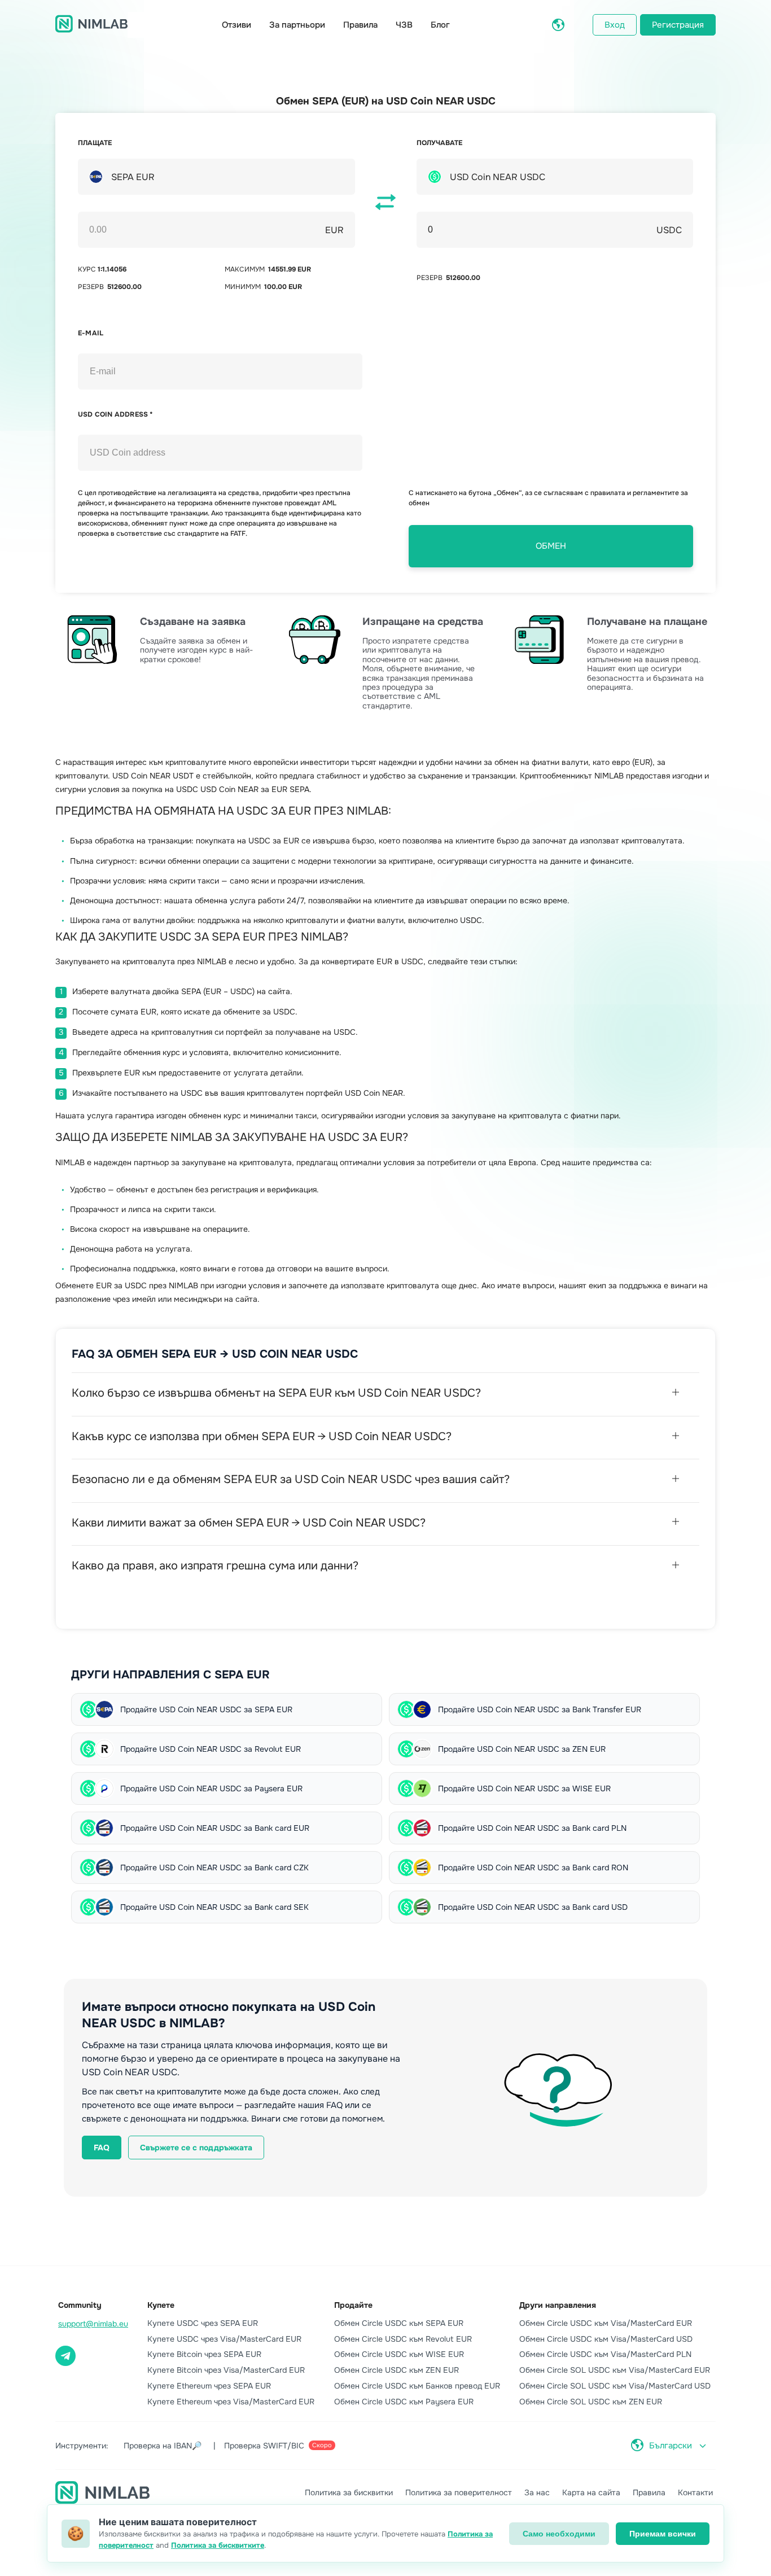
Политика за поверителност (459, 2492)
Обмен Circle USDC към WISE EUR (399, 2354)
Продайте (353, 2305)
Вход (615, 25)
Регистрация (678, 25)
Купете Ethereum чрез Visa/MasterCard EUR (231, 2402)
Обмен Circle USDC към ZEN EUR (397, 2370)
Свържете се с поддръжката (196, 2148)
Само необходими (559, 2534)
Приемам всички (663, 2534)
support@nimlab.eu (93, 2324)
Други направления (558, 2305)
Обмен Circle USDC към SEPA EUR (399, 2323)
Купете (161, 2305)
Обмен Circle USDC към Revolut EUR (403, 2339)
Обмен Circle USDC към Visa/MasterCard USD (606, 2339)
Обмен (551, 546)
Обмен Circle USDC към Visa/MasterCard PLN (605, 2354)
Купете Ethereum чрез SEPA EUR (209, 2386)
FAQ (102, 2148)
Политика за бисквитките (218, 2545)
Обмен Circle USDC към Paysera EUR (404, 2402)
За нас (537, 2492)
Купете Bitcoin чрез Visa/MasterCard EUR (226, 2370)
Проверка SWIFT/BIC (278, 2446)
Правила (360, 25)
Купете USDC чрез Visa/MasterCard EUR (224, 2339)
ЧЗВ (404, 25)
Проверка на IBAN (163, 2446)
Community (80, 2305)
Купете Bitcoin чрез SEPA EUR (204, 2354)
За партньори (297, 25)
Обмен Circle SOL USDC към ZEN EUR (591, 2402)
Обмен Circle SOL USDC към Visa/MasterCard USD (615, 2386)
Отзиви (236, 25)
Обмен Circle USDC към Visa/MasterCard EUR (606, 2323)
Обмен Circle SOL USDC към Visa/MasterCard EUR (615, 2370)
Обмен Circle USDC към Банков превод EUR (417, 2386)
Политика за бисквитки (349, 2492)
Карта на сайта (591, 2492)
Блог (440, 25)
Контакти (695, 2492)
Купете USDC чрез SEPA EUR (203, 2323)
